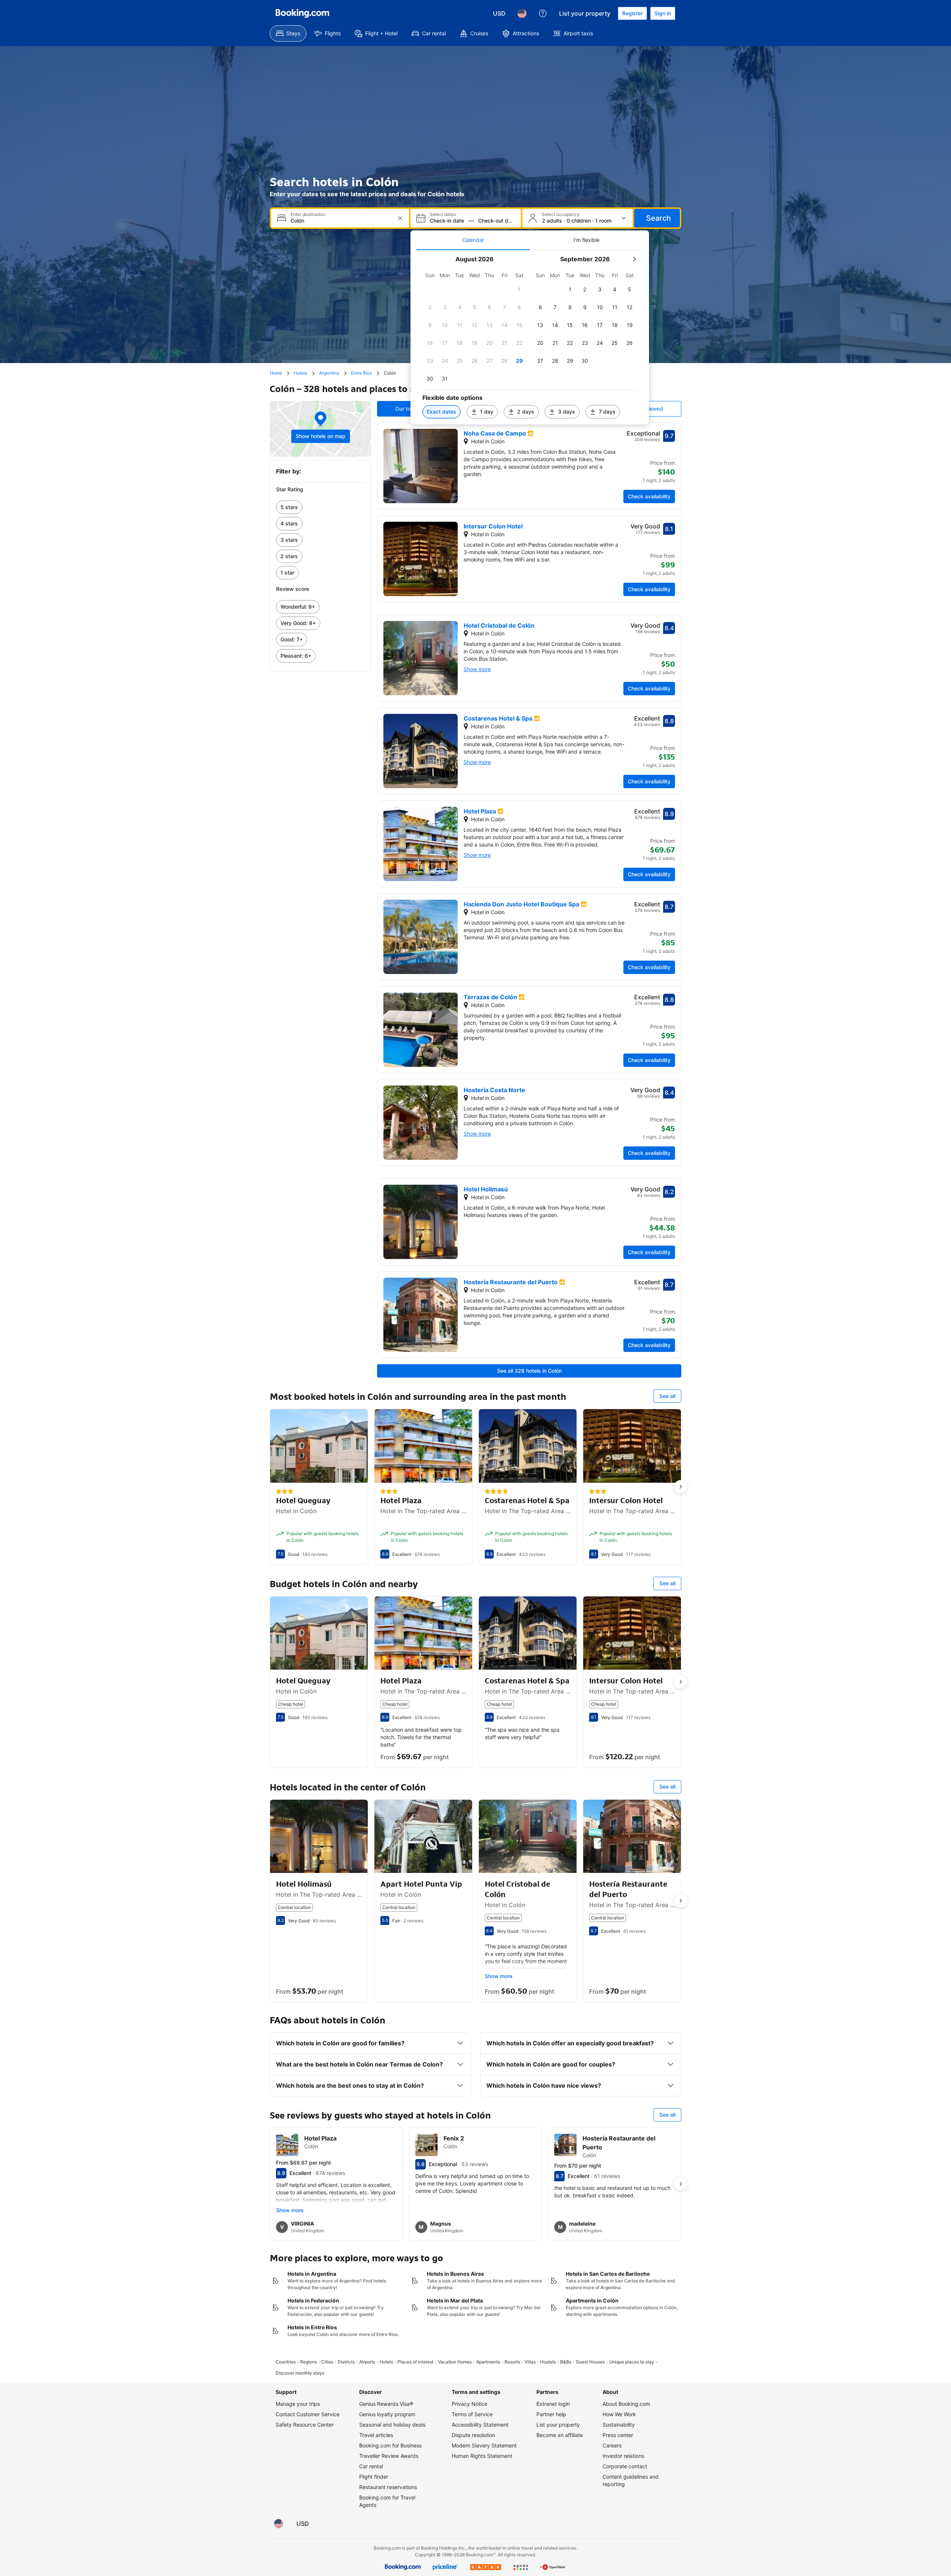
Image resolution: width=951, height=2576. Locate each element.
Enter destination (308, 214)
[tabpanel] (530, 337)
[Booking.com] (302, 13)
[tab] (473, 240)
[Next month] (634, 259)
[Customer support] (543, 13)
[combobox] (341, 221)
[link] (320, 507)
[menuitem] (288, 33)
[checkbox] (519, 289)
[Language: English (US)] (522, 13)
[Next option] (681, 1487)
